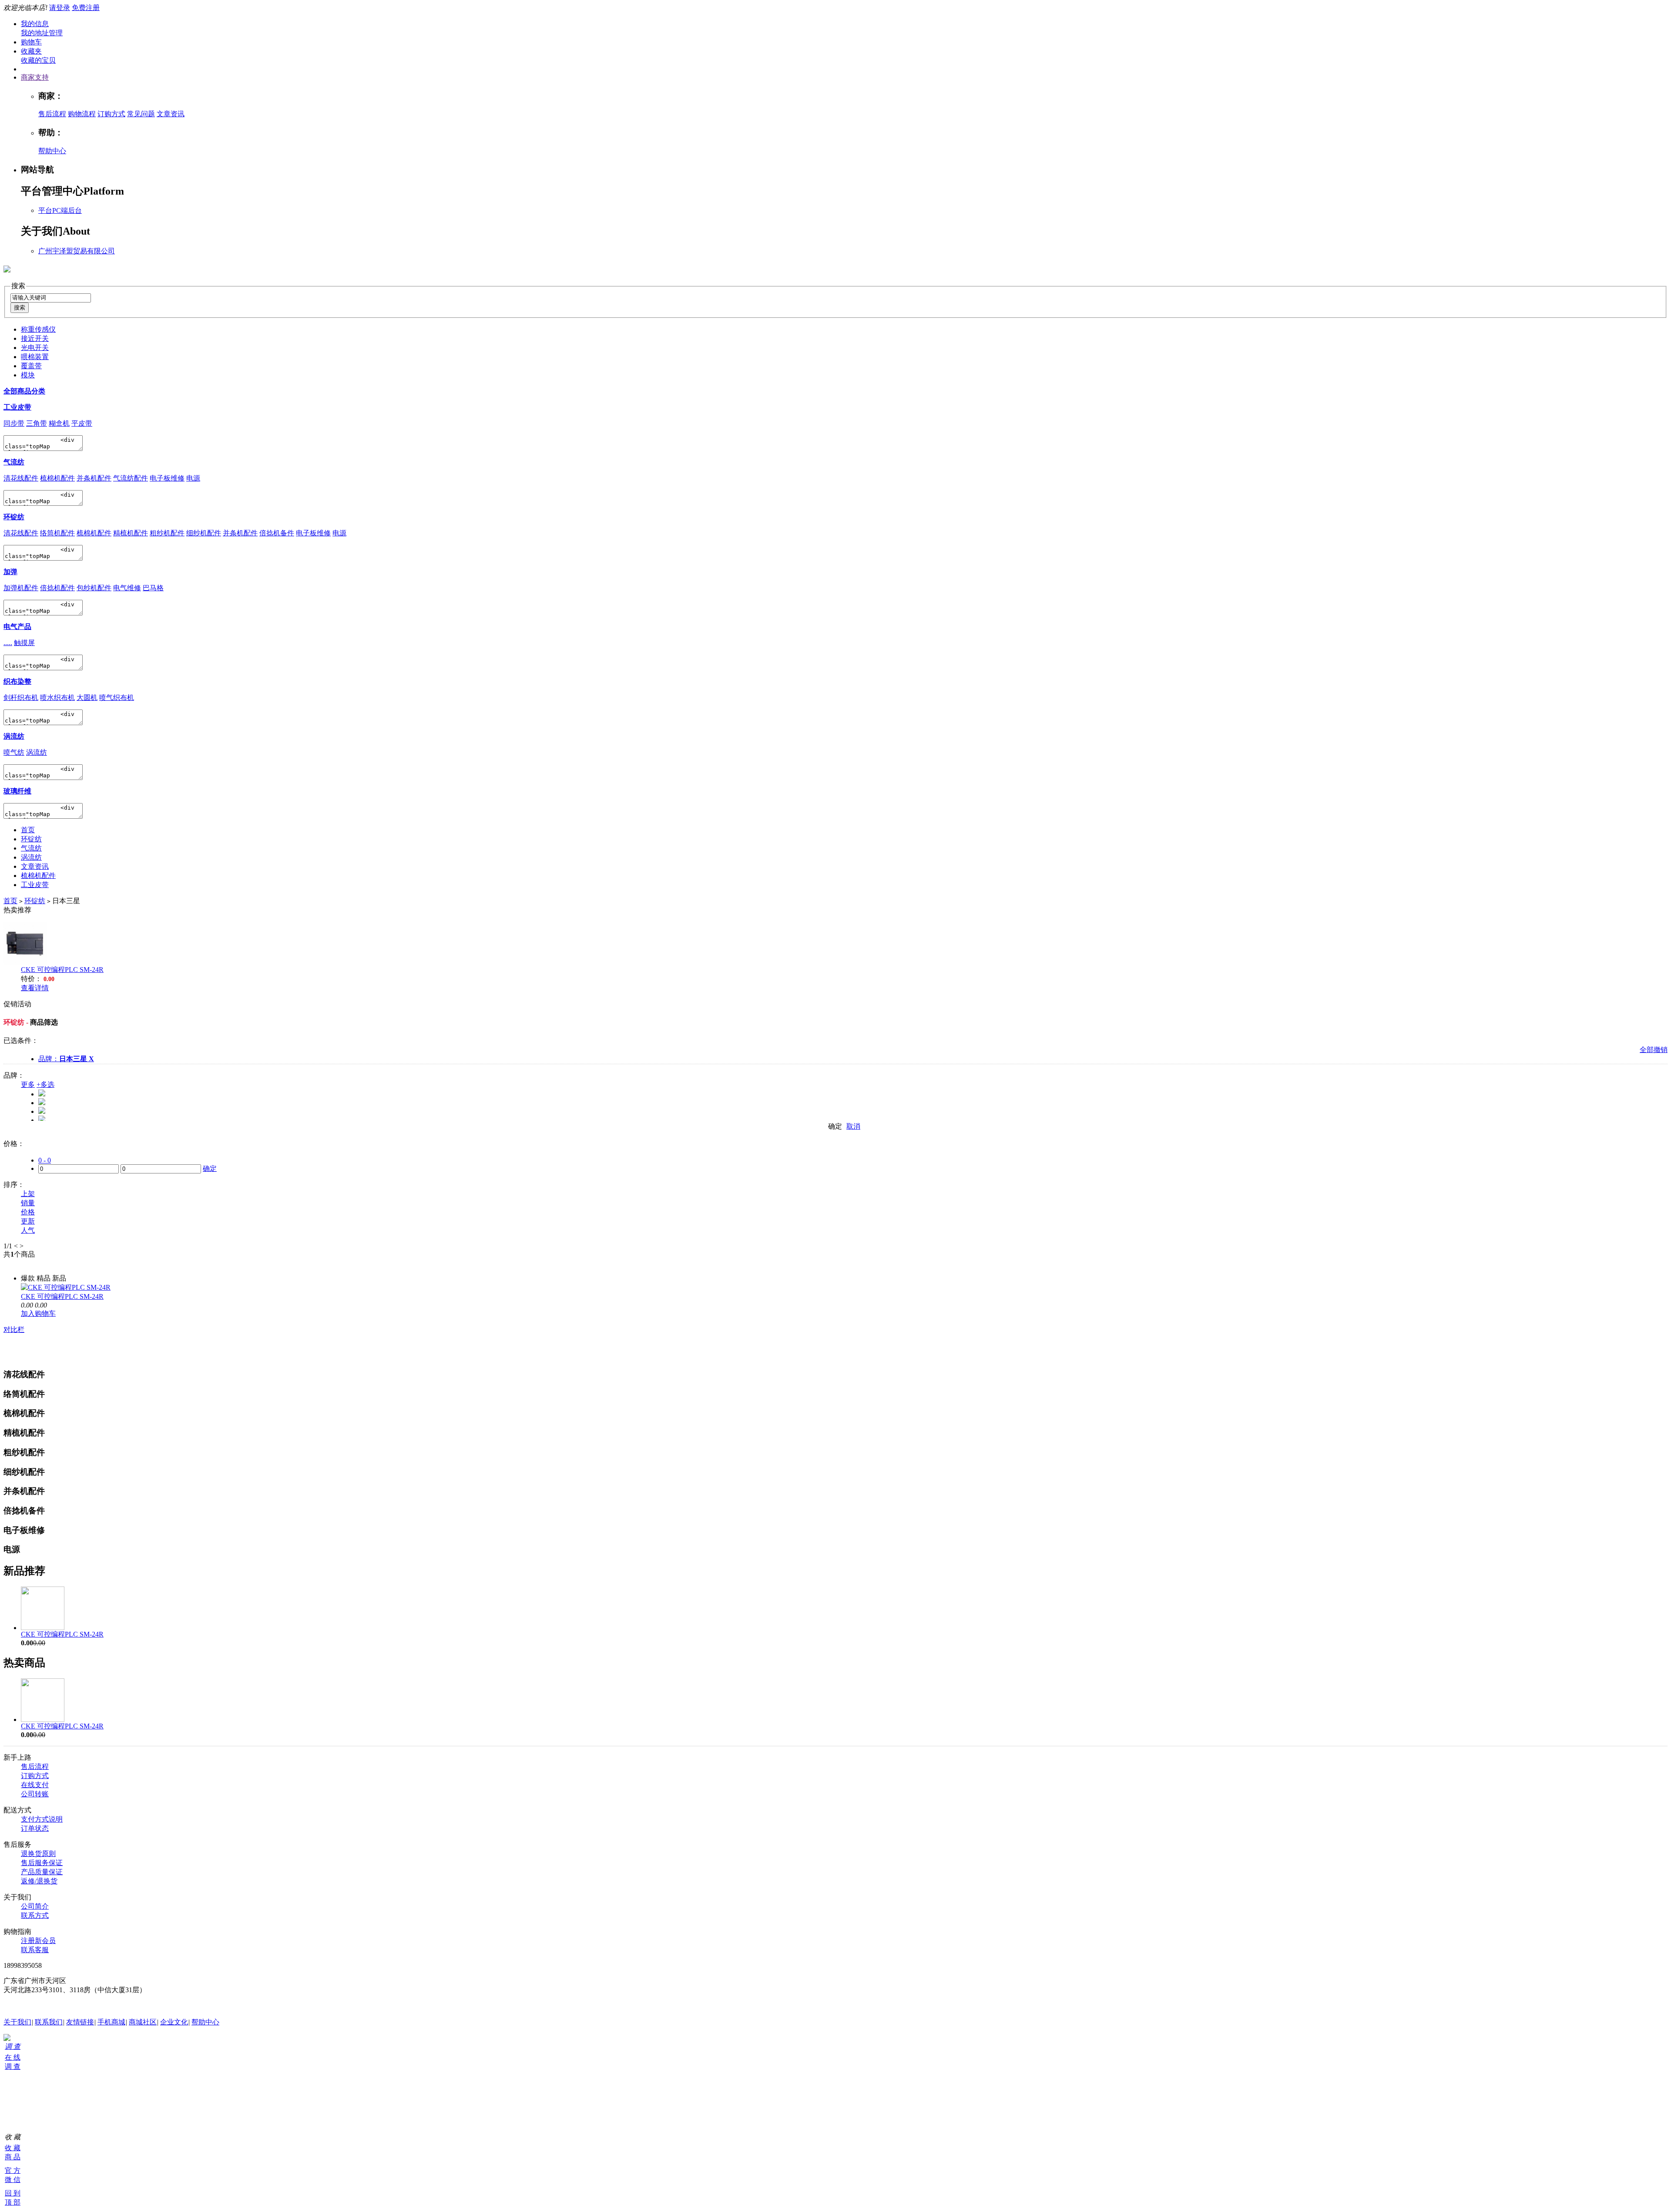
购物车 (31, 42)
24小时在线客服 (28, 2006)
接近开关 (35, 338)
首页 (28, 830)
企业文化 (174, 2022)
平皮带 (82, 423)
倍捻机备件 (277, 533)
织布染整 (17, 681)
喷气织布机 (117, 698)
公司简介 (35, 1906)
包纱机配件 (94, 588)
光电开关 (35, 348)
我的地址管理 (42, 33)
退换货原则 (38, 1854)
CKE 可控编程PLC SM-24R (62, 970)
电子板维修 (167, 478)
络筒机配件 (57, 533)
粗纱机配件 (167, 533)
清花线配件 (21, 478)
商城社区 (143, 2022)
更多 (28, 1084)
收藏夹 (31, 51)
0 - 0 (45, 1160)
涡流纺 (14, 736)
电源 (193, 478)
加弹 (10, 572)
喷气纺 (14, 752)
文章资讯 (171, 114)
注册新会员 (38, 1941)
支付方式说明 (42, 1819)
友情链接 (80, 2022)
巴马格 (153, 588)
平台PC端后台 (60, 210)
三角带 (37, 423)
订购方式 (111, 114)
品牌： (66, 1059)
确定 (835, 1126)
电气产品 (17, 627)
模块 (28, 375)
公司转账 (35, 1794)
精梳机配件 (131, 533)
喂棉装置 (35, 357)
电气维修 (127, 588)
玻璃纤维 (17, 791)
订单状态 (35, 1828)
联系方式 (35, 1915)
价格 (28, 1212)
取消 (853, 1126)
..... (8, 643)
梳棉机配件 (57, 478)
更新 (28, 1221)
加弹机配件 (21, 588)
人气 (28, 1230)
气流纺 (14, 462)
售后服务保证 (42, 1863)
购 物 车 (7, 2090)
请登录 (60, 8)
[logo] (7, 268)
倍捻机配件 (57, 588)
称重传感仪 (38, 329)
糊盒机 (59, 423)
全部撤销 (1654, 1050)
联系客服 (35, 1950)
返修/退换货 (39, 1881)
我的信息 (35, 24)
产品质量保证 (42, 1872)
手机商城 (111, 2022)
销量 (28, 1203)
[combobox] (51, 298)
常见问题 (141, 114)
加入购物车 (38, 1313)
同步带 (14, 423)
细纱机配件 (204, 533)
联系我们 (49, 2022)
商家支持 (35, 77)
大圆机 (87, 698)
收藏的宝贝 (38, 60)
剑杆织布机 (21, 698)
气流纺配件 (131, 478)
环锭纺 (14, 517)
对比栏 (14, 1330)
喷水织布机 (57, 698)
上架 (28, 1194)
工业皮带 (17, 407)
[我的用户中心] (7, 2039)
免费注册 (86, 8)
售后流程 (52, 114)
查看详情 (35, 988)
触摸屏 (24, 643)
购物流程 (82, 114)
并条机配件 (94, 478)
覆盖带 (31, 366)
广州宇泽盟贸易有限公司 (77, 251)
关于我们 (17, 2022)
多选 (45, 1084)
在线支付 (35, 1785)
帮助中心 (52, 151)
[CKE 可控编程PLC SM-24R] (66, 1287)
